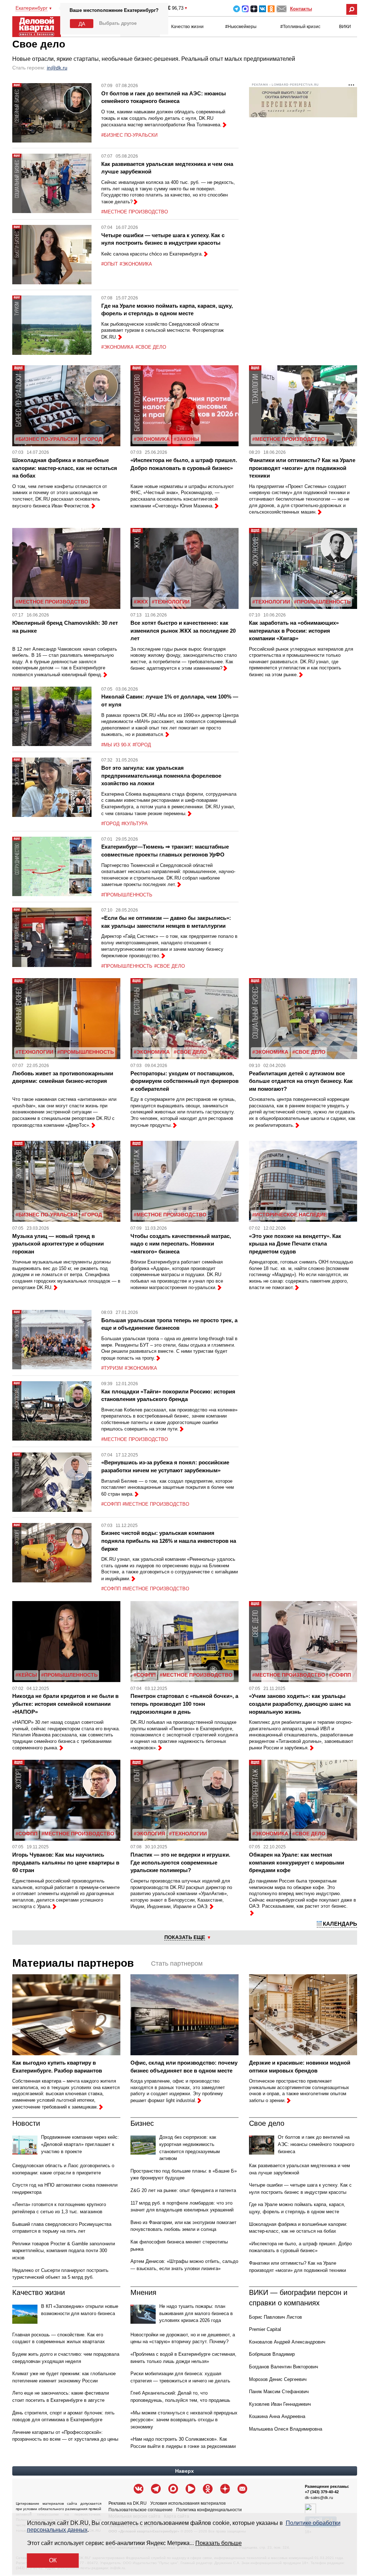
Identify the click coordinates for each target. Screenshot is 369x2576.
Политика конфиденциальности (209, 2510)
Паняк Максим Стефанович (279, 2392)
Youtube (190, 2489)
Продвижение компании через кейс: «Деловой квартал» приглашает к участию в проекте (80, 2144)
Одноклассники (271, 9)
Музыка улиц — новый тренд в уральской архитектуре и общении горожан (58, 1244)
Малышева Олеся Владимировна (286, 2429)
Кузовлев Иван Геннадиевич (280, 2404)
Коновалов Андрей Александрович (287, 2342)
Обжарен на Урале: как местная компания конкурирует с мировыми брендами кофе (297, 1862)
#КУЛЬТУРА (135, 824)
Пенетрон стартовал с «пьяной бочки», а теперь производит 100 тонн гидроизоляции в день (184, 1704)
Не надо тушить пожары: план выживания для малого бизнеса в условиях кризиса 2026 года (196, 2313)
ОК (53, 2560)
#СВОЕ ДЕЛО (151, 347)
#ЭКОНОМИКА (136, 264)
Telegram (237, 9)
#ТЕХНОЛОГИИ (171, 602)
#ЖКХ (141, 602)
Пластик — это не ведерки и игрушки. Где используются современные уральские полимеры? (180, 1862)
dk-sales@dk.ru (319, 2498)
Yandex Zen (254, 9)
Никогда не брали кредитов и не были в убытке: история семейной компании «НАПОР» (65, 1704)
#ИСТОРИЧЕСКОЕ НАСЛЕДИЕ (290, 1215)
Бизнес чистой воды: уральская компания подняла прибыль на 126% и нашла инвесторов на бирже (169, 1541)
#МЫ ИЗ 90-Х (116, 745)
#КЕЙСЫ (26, 1675)
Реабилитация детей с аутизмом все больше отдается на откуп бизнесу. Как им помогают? (301, 1081)
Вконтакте (263, 9)
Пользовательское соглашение (141, 2510)
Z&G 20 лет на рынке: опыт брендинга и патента (183, 2190)
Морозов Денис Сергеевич (278, 2379)
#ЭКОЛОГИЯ (149, 1834)
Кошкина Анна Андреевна (277, 2416)
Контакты (301, 9)
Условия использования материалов (188, 2503)
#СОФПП (111, 1504)
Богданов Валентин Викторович (284, 2367)
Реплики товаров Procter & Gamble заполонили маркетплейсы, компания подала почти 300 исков (64, 2251)
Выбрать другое (118, 23)
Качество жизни (187, 27)
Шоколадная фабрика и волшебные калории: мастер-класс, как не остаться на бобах (65, 468)
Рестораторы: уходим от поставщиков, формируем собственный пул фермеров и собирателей (184, 1081)
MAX (245, 9)
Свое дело (267, 2123)
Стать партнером (177, 1963)
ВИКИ (345, 27)
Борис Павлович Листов (275, 2317)
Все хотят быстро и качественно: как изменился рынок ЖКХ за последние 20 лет (183, 631)
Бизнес (142, 2123)
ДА (82, 24)
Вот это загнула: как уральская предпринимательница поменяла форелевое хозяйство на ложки (161, 776)
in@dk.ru (57, 68)
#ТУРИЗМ (112, 1368)
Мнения (143, 2292)
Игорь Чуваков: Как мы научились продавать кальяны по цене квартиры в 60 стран (66, 1862)
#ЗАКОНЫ (186, 439)
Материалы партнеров (73, 1963)
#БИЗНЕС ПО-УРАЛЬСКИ (129, 135)
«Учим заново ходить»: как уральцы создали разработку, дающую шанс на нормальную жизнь (300, 1704)
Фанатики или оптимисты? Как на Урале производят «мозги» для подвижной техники (302, 468)
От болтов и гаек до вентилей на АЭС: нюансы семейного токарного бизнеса (316, 2144)
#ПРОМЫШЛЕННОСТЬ (322, 602)
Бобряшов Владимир (272, 2354)
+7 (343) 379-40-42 (322, 2492)
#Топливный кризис (300, 27)
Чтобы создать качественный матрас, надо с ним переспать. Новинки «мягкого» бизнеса (181, 1244)
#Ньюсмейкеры (241, 27)
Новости (26, 2123)
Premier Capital (265, 2329)
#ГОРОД (92, 439)
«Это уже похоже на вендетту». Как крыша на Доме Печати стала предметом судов (295, 1244)
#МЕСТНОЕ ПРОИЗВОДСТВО (135, 212)
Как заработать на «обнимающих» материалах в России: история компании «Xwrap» (294, 631)
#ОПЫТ (110, 264)
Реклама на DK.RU (128, 2503)
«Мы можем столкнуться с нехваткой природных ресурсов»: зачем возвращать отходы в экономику (184, 2420)
